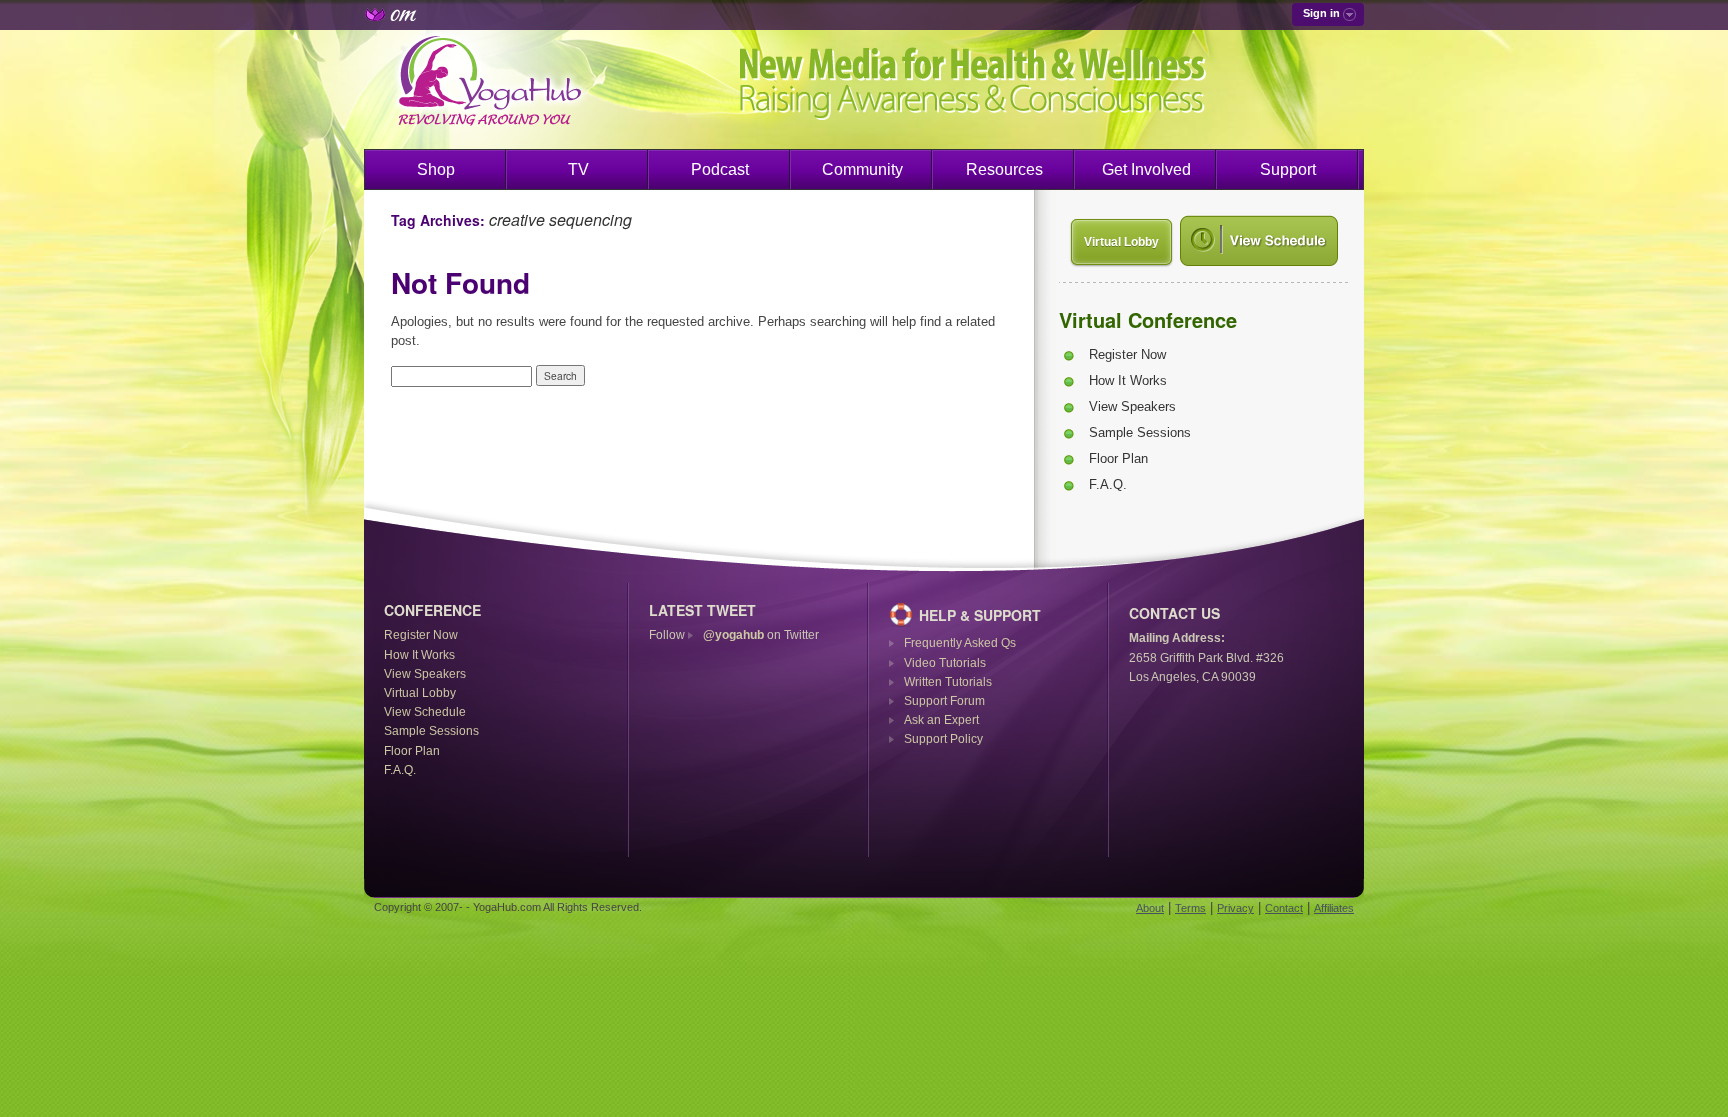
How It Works (1128, 380)
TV (578, 169)
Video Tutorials (945, 663)
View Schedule (425, 712)
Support (1288, 169)
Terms (1190, 908)
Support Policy (943, 739)
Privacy (1235, 908)
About (1150, 908)
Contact (1284, 908)
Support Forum (944, 701)
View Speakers (1132, 406)
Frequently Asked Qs (960, 643)
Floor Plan (1118, 458)
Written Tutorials (948, 682)
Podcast (720, 169)
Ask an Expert (941, 720)
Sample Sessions (1140, 432)
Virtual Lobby (1121, 242)
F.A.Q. (1108, 484)
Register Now (1127, 354)
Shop (436, 169)
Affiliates (1334, 908)
